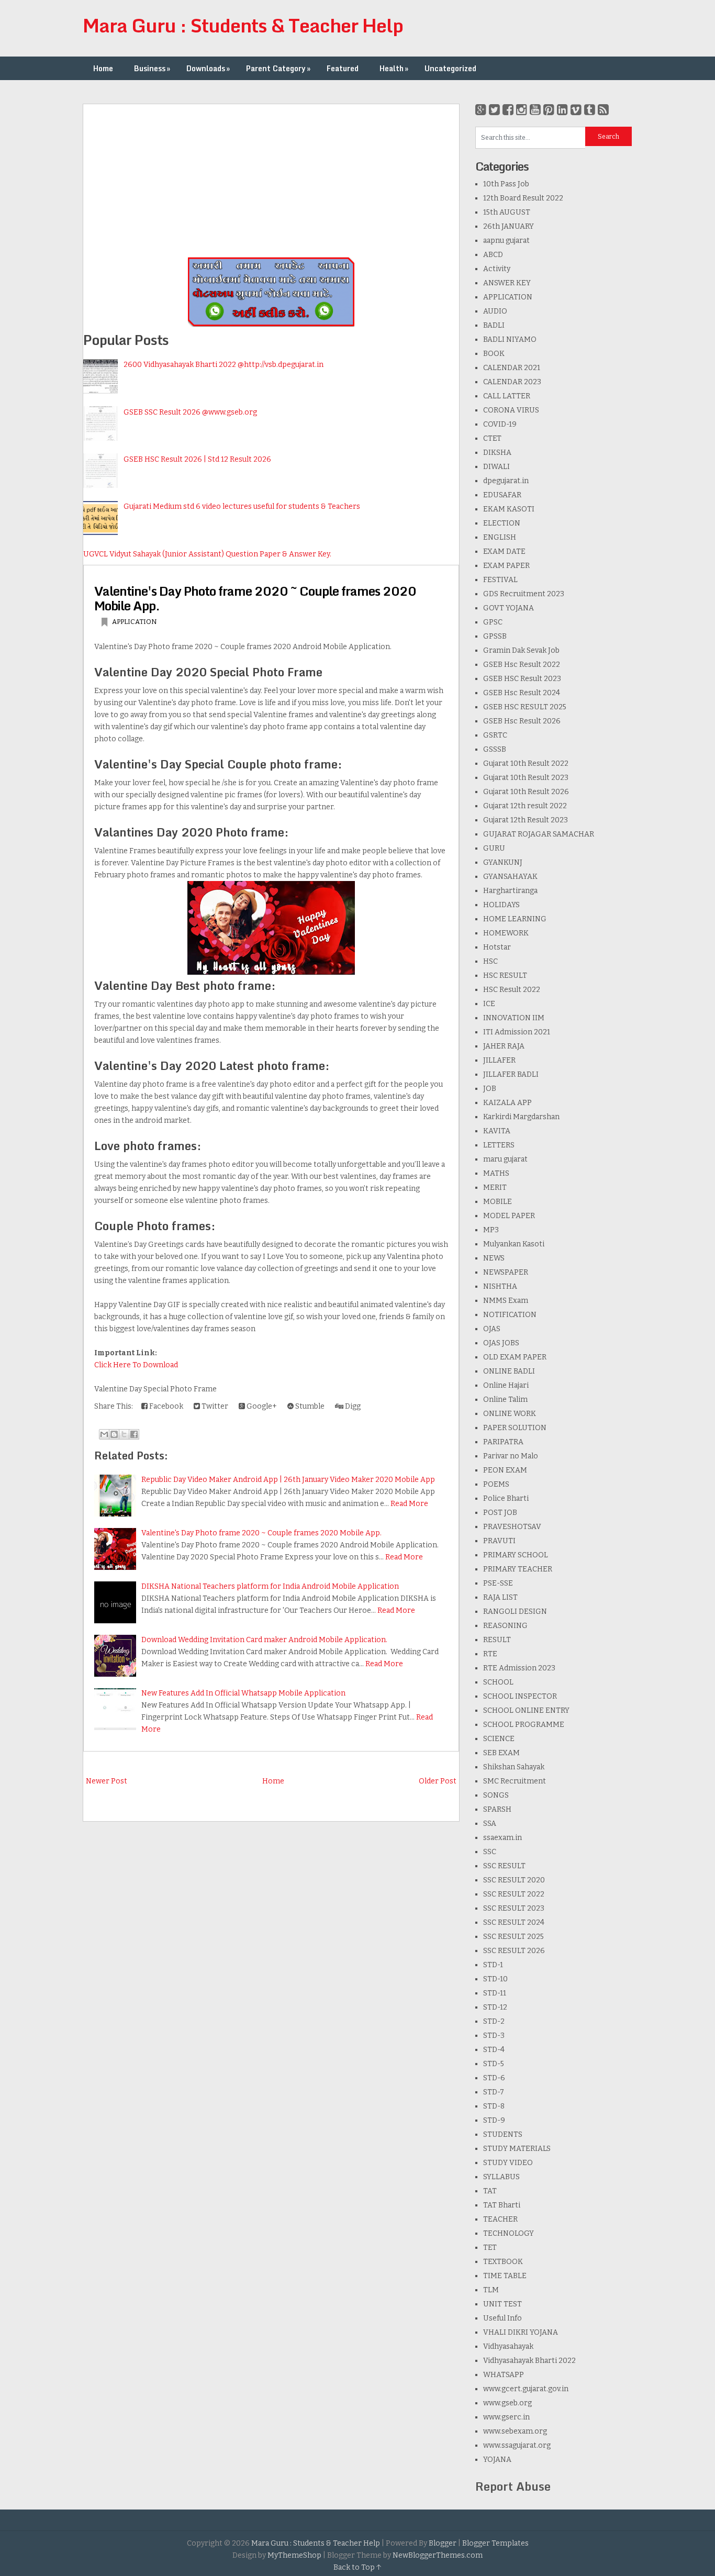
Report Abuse (513, 2486)
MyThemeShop (294, 2555)
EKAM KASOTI (509, 509)
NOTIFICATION (510, 1315)
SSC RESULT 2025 (513, 1937)
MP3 (491, 1230)
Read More (409, 1504)
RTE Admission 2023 (519, 1668)
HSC (490, 961)
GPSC (493, 622)
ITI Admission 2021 (517, 1032)
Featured (343, 68)
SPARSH (497, 1809)
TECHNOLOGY (509, 2233)
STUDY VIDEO (508, 2163)
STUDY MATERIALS (517, 2149)
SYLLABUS (501, 2177)
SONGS (496, 1795)
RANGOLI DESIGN (515, 1612)
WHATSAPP (504, 2375)
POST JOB (500, 1513)
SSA (490, 1824)
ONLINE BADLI (509, 1371)
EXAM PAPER (506, 566)
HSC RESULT (505, 975)
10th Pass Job (506, 184)
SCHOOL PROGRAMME (524, 1725)
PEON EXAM (505, 1470)
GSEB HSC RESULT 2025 (525, 707)
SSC (490, 1852)
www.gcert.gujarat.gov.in (526, 2389)
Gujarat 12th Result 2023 (526, 820)
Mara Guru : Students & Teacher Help (243, 25)
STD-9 (494, 2120)
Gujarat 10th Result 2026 (526, 792)
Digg (352, 1406)
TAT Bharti (502, 2205)
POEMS (496, 1484)
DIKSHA (497, 453)
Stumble (309, 1406)
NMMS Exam (506, 1301)
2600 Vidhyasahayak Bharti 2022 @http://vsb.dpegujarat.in (224, 365)
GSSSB (495, 749)
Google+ (261, 1406)
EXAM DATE (504, 551)
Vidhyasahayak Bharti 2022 (529, 2361)
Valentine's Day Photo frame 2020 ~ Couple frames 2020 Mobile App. (255, 598)
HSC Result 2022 (512, 990)
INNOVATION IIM (514, 1018)
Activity (497, 269)
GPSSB (495, 636)
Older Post (438, 1781)
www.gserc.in (506, 2417)
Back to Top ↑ (357, 2567)
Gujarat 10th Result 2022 (526, 763)
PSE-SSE (498, 1583)
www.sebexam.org (515, 2431)
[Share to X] (124, 1434)
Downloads (208, 68)
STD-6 (494, 2078)
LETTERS (499, 1145)
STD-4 (494, 2050)
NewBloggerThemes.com (438, 2555)
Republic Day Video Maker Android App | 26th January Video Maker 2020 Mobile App (288, 1480)
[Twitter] (494, 110)
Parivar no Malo (511, 1456)
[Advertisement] (271, 177)
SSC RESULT (504, 1866)
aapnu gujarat (506, 241)
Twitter (214, 1406)
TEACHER (500, 2219)
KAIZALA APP (507, 1103)
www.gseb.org (507, 2403)
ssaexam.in (502, 1838)
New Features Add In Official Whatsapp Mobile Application (243, 1693)
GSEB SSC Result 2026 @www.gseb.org (190, 412)
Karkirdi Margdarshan (521, 1117)
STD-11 (495, 1993)
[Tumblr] (590, 110)
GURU (494, 848)
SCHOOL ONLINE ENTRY (526, 1710)
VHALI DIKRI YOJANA (521, 2332)
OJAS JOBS (501, 1343)
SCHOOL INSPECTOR (520, 1696)
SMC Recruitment (515, 1781)
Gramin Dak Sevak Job (521, 650)
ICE (489, 1004)
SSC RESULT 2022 (514, 1894)
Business (152, 68)
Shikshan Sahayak (514, 1767)
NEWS (494, 1258)
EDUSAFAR (502, 495)
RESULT (497, 1640)
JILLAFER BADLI (511, 1074)
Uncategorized (450, 68)
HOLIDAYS (501, 905)
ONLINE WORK (510, 1414)
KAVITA (497, 1131)
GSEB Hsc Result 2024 (522, 693)
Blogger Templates (495, 2543)
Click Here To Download (136, 1365)
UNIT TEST (502, 2304)
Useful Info (502, 2318)
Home (103, 68)
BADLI (494, 325)
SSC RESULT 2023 (514, 1908)
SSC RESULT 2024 (514, 1922)
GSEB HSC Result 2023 (522, 679)
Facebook (165, 1406)
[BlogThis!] (114, 1434)
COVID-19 (500, 424)
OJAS (492, 1329)
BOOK (494, 354)
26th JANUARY (509, 226)
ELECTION (502, 523)
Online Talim (505, 1399)
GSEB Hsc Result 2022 (522, 665)
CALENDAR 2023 (512, 382)
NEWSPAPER (506, 1272)
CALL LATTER (507, 396)
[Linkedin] (562, 110)
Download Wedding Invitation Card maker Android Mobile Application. (264, 1640)
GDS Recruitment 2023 (524, 594)
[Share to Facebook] (134, 1434)
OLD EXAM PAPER (515, 1357)
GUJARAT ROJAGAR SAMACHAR (539, 834)
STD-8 (494, 2106)
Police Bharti (506, 1498)
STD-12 (495, 2007)
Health (394, 68)
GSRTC (495, 735)
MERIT (495, 1187)
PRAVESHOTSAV (512, 1527)
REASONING (505, 1626)
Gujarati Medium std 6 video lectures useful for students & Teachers (242, 506)
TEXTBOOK (503, 2262)
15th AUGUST (507, 212)
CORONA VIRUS (511, 410)
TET (490, 2248)
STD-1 (493, 1965)
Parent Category (278, 68)
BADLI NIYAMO (510, 339)
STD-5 (494, 2064)
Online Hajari (506, 1385)
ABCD (493, 255)
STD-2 (494, 2021)
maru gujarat (505, 1159)
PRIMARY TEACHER (518, 1569)
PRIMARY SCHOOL (516, 1555)
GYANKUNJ (503, 862)
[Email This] (104, 1434)
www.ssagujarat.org (517, 2445)
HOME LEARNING (515, 919)
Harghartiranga (510, 891)
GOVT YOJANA (509, 608)
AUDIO (495, 311)
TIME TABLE (505, 2276)
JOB (490, 1089)
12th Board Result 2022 (523, 198)
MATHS (496, 1173)
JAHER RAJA (504, 1046)
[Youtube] (535, 110)
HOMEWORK (506, 933)
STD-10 (495, 1979)
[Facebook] (508, 110)
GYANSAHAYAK (510, 877)
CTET (492, 438)
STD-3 (494, 2036)
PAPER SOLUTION (515, 1428)
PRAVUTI (499, 1541)
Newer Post (107, 1781)
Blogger (443, 2543)
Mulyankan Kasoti (514, 1244)
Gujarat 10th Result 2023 (526, 778)
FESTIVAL (500, 580)
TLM (491, 2290)
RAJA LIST (500, 1597)
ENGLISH (500, 537)
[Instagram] (522, 110)
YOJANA (497, 2460)
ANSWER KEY (507, 283)
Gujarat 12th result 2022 (525, 806)
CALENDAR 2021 (512, 368)
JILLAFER (499, 1060)
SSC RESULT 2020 (514, 1880)
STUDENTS (503, 2134)
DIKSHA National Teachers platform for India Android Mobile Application (270, 1586)
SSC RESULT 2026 (514, 1951)
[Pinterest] (549, 110)
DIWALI (496, 467)
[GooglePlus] (481, 110)
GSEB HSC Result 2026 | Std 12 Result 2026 (197, 459)
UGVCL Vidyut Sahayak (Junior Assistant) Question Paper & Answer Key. (207, 554)
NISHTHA (500, 1286)
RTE (490, 1654)
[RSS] (603, 110)
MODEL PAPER (509, 1216)
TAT (490, 2191)
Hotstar (497, 947)
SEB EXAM (501, 1753)
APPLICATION (135, 622)
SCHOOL (498, 1682)
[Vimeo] (576, 110)
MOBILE (498, 1202)
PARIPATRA (503, 1442)
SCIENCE (499, 1739)
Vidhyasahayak (508, 2346)
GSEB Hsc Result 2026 (522, 721)
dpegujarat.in (506, 481)
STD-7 (494, 2092)
